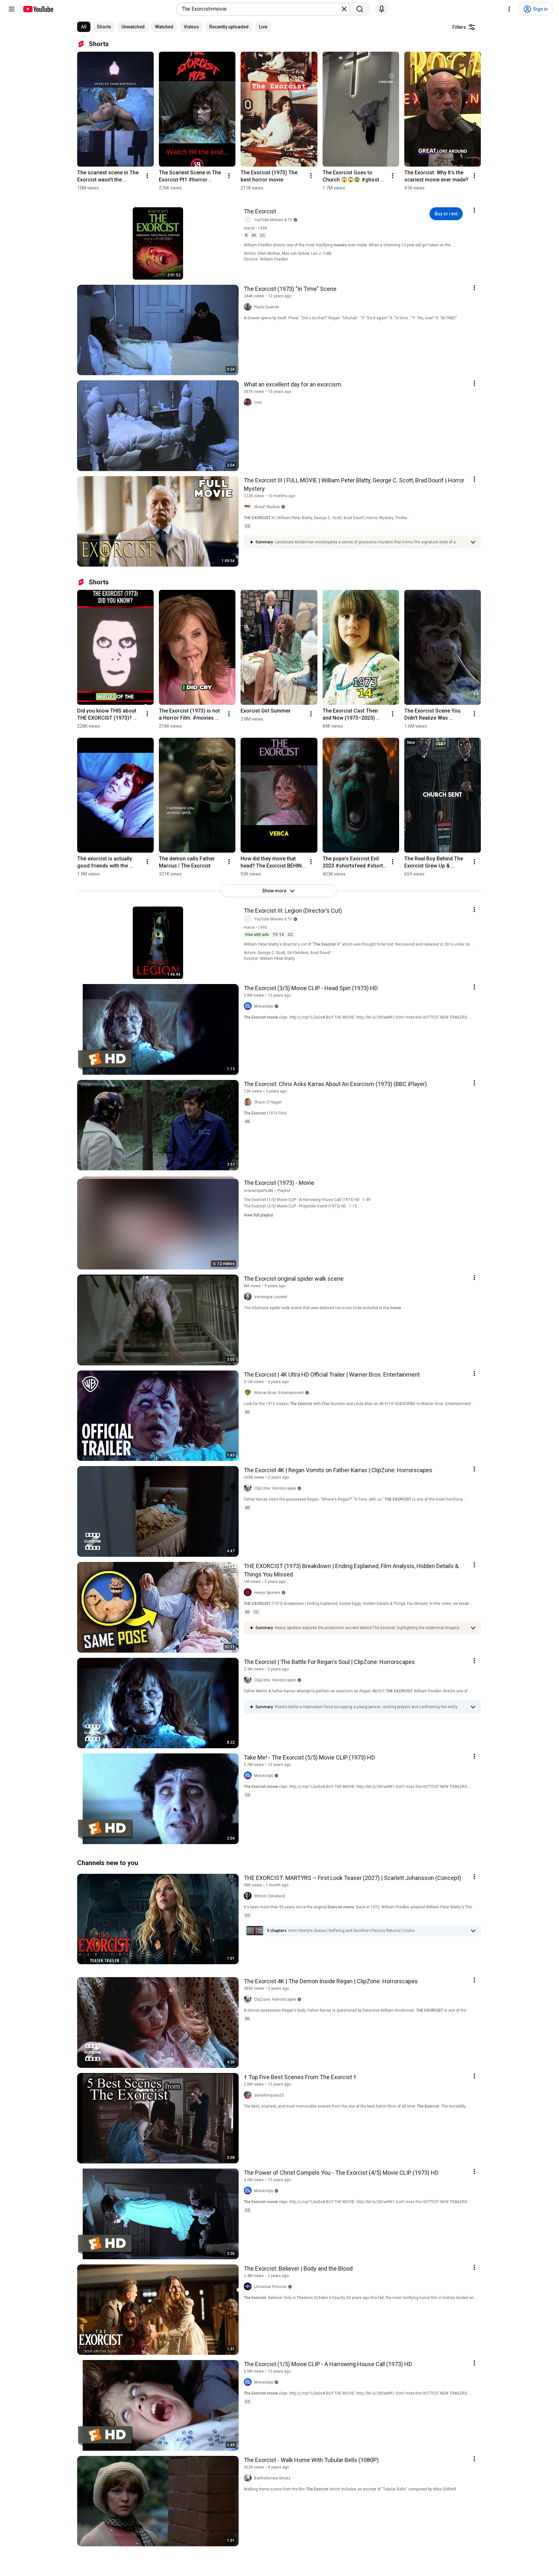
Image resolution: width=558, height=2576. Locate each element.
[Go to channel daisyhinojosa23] (249, 2095)
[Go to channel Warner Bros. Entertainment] (249, 1393)
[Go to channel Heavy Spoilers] (249, 1593)
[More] (473, 542)
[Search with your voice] (382, 9)
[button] (371, 542)
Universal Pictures (270, 2287)
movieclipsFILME (259, 1191)
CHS (258, 403)
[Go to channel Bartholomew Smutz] (249, 2478)
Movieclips (264, 1006)
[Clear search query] (344, 9)
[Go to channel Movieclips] (249, 1006)
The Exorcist (260, 211)
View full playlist (258, 1215)
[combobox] (261, 9)
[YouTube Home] (38, 9)
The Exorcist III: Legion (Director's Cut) (293, 911)
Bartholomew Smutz (272, 2478)
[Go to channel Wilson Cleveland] (249, 1896)
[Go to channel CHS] (249, 403)
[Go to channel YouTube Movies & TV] (249, 220)
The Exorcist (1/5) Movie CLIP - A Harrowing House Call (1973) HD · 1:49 (307, 1200)
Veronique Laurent (271, 1297)
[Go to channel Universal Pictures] (249, 2287)
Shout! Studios (267, 507)
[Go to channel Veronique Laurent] (249, 1297)
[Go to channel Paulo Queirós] (249, 307)
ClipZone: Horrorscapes (275, 1488)
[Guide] (12, 9)
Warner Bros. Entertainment (279, 1393)
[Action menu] (474, 210)
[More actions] (147, 176)
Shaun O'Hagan (268, 1102)
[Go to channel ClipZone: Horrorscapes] (249, 1488)
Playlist (284, 1191)
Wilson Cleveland (270, 1896)
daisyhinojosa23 (269, 2095)
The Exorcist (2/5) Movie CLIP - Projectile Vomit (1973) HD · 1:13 (300, 1206)
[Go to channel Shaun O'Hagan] (249, 1102)
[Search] (360, 9)
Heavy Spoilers (267, 1593)
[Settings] (509, 9)
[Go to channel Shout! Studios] (249, 507)
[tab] (84, 27)
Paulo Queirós (267, 307)
